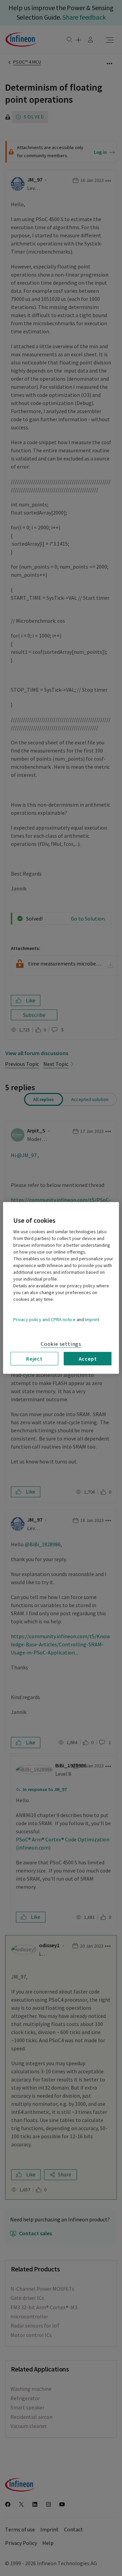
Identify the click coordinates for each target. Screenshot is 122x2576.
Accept (88, 1359)
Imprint (92, 1320)
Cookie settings (61, 1344)
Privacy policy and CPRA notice (44, 1320)
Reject (34, 1359)
